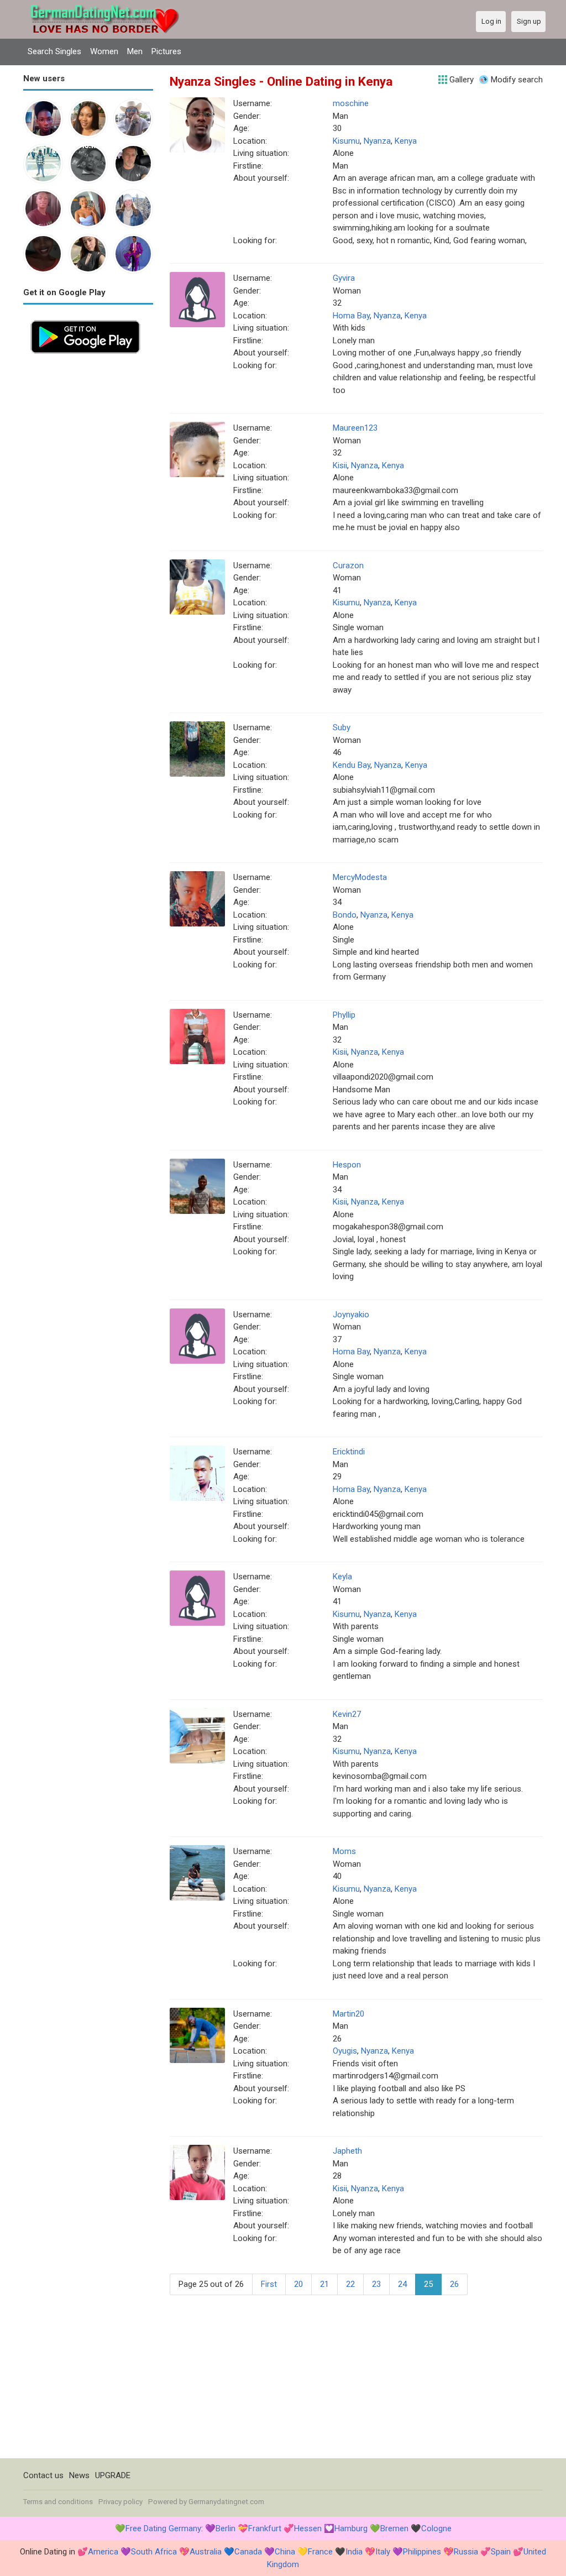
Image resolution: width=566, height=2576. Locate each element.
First (269, 2284)
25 (428, 2284)
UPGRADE (113, 2475)
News (79, 2475)
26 (454, 2284)
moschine (351, 103)
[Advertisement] (88, 527)
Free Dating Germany (163, 2528)
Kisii (340, 465)
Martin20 (348, 2014)
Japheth (347, 2151)
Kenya (406, 141)
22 (350, 2284)
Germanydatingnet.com (226, 2502)
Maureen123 (355, 428)
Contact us (43, 2475)
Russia (466, 2552)
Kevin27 (347, 1714)
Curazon (348, 566)
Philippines (422, 2552)
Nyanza (377, 141)
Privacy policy (120, 2502)
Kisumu (346, 141)
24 (402, 2284)
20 (298, 2284)
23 (376, 2284)
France (320, 2552)
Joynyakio (351, 1315)
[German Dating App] (85, 319)
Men (135, 51)
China (285, 2552)
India (354, 2552)
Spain (501, 2552)
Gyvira (344, 278)
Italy (383, 2552)
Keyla (342, 1577)
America (103, 2552)
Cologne (436, 2528)
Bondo (345, 915)
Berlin (226, 2528)
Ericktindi (349, 1452)
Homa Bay (351, 316)
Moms (344, 1851)
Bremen (394, 2528)
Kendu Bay (352, 765)
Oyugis (345, 2051)
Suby (342, 727)
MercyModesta (360, 877)
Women (104, 51)
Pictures (166, 51)
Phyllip (344, 1015)
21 (324, 2284)
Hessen (308, 2528)
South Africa (154, 2552)
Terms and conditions (58, 2502)
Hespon (347, 1165)
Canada (248, 2552)
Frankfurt (265, 2528)
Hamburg (351, 2528)
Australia (206, 2552)
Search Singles (54, 51)
